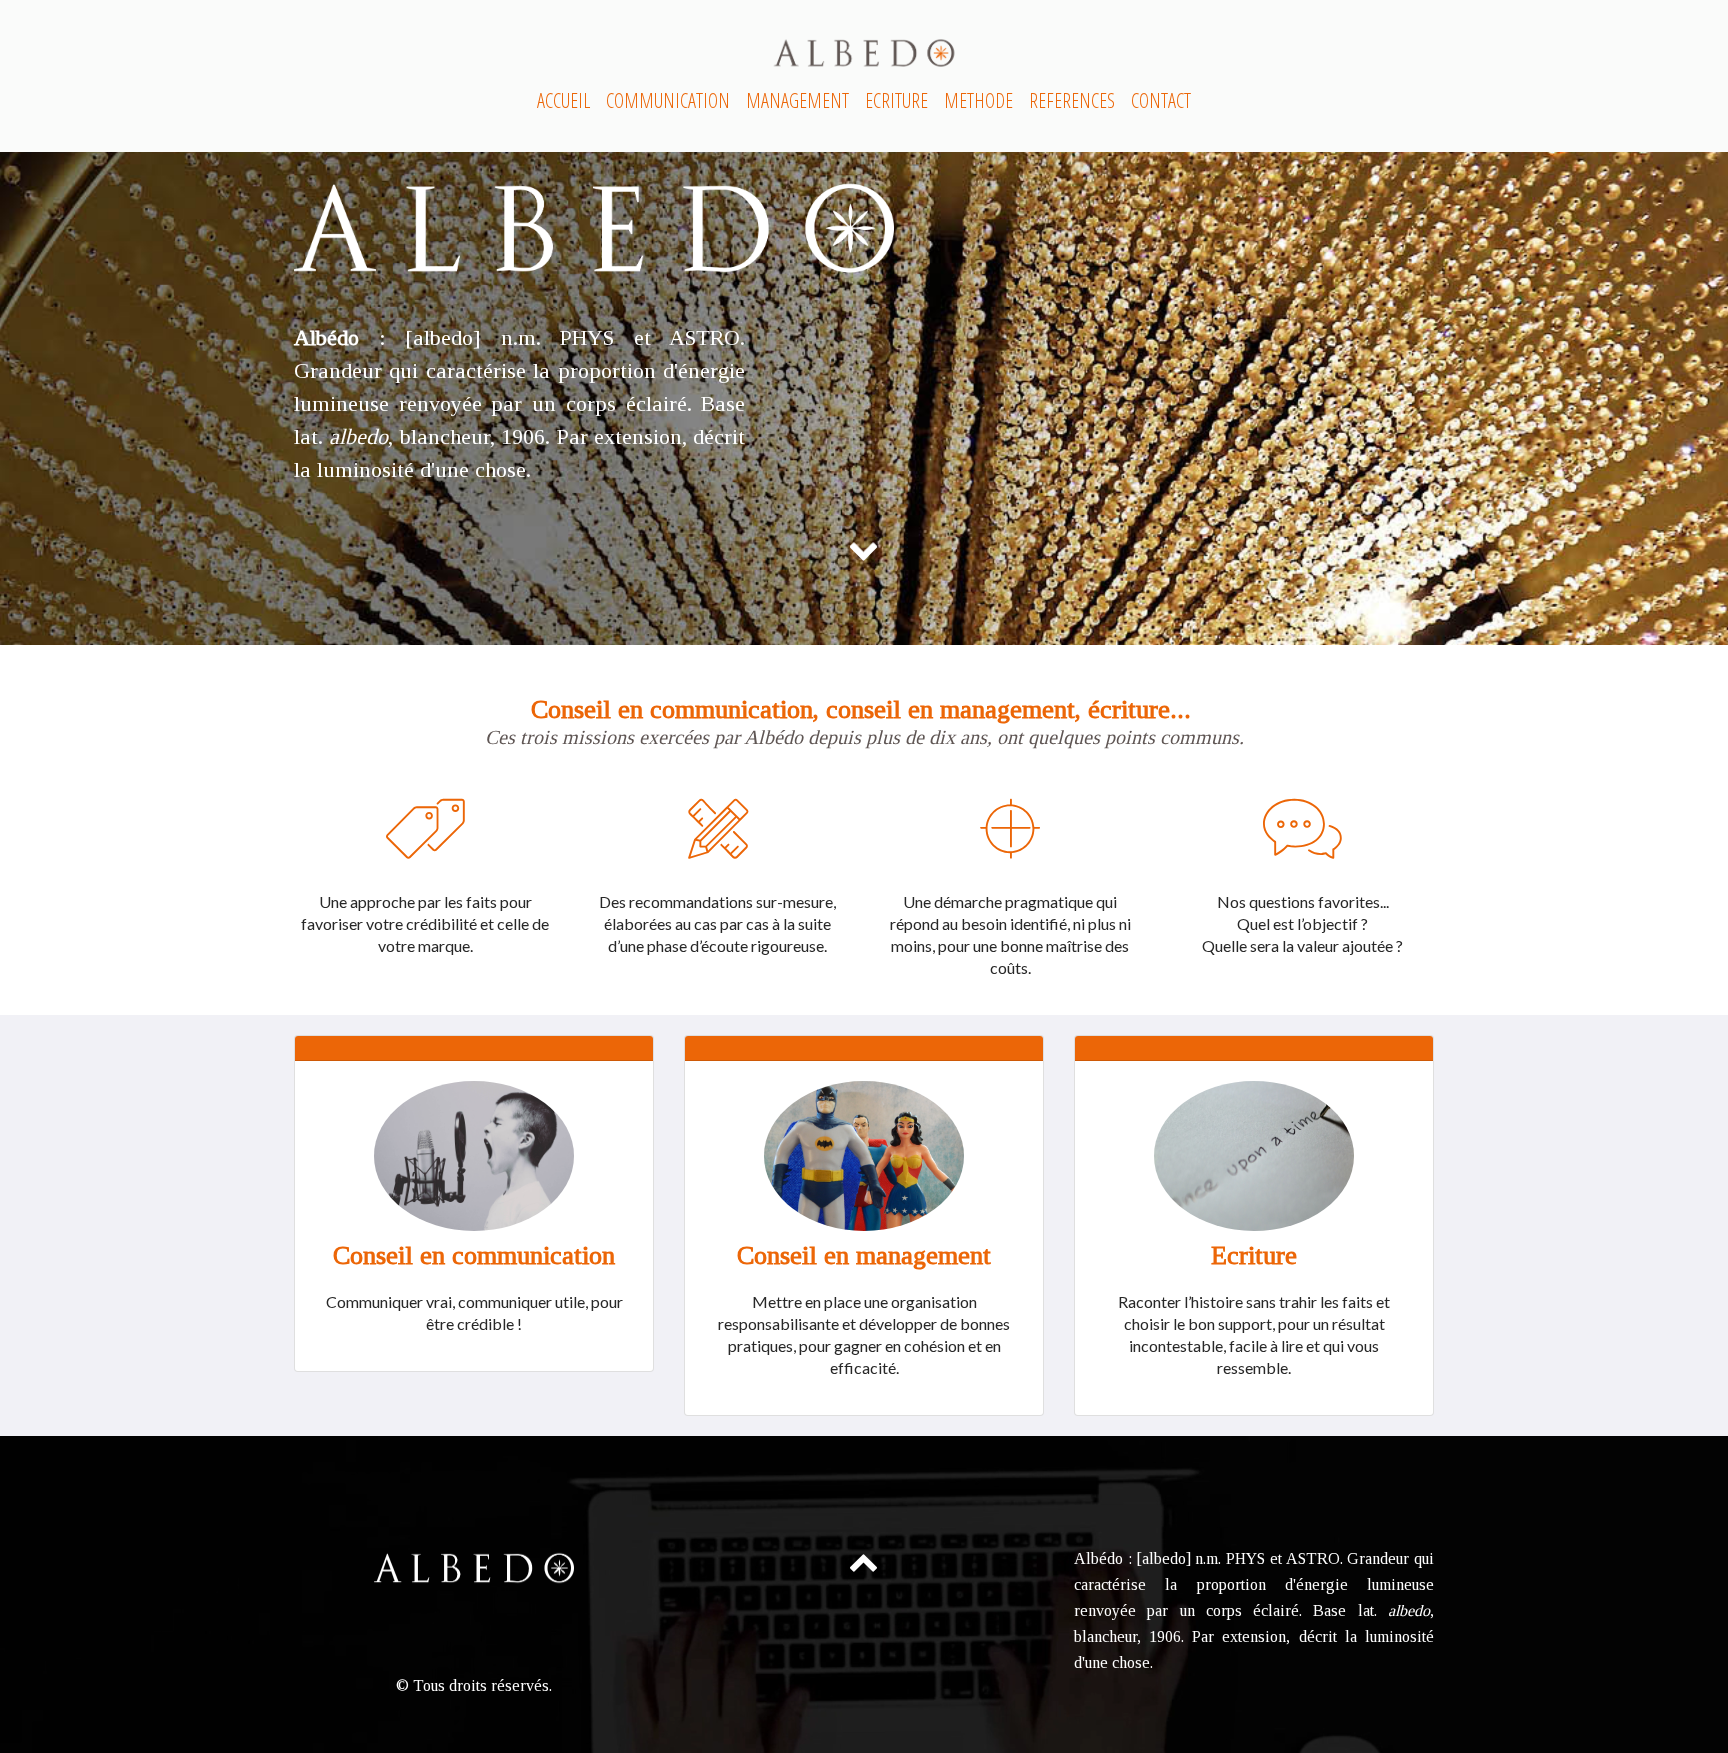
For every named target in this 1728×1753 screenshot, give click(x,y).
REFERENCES (1072, 100)
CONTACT (1161, 100)
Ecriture (1254, 1255)
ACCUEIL (563, 100)
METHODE (978, 100)
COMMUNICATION (668, 100)
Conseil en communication (474, 1255)
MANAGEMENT (797, 100)
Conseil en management (864, 1255)
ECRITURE (896, 100)
